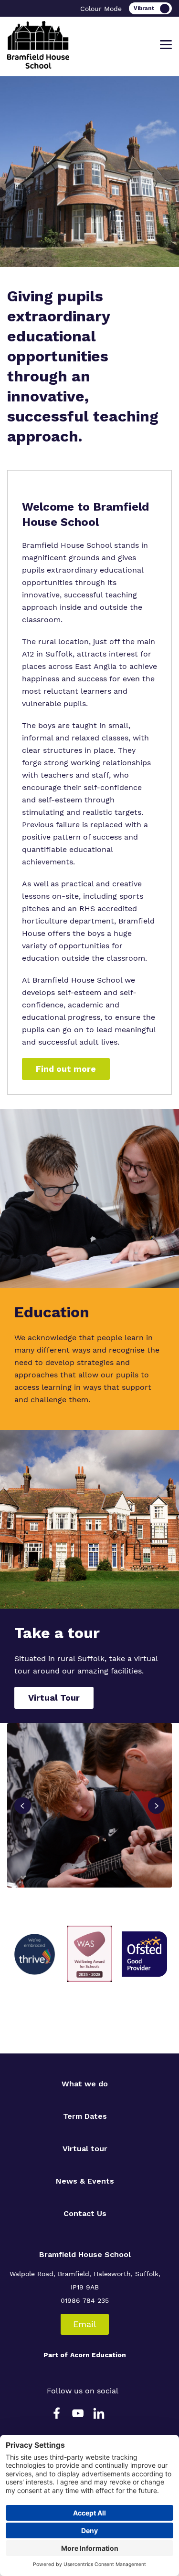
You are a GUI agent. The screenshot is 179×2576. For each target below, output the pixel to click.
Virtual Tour (54, 1698)
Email (85, 2324)
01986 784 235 (85, 2300)
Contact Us (85, 2213)
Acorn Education (98, 2355)
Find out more (66, 1069)
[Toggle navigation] (166, 45)
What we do (85, 2084)
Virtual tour (85, 2149)
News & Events (85, 2181)
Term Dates (85, 2116)
